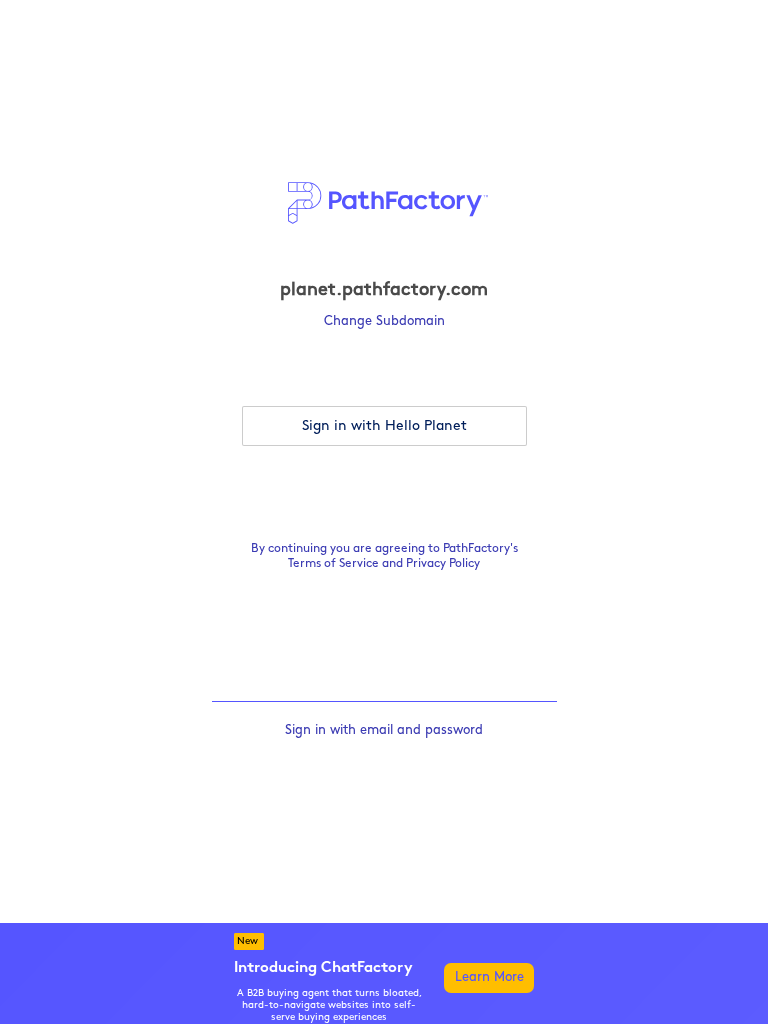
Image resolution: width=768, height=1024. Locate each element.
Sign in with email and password (384, 730)
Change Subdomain (384, 321)
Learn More (489, 977)
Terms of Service (333, 564)
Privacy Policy (443, 564)
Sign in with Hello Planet (384, 426)
